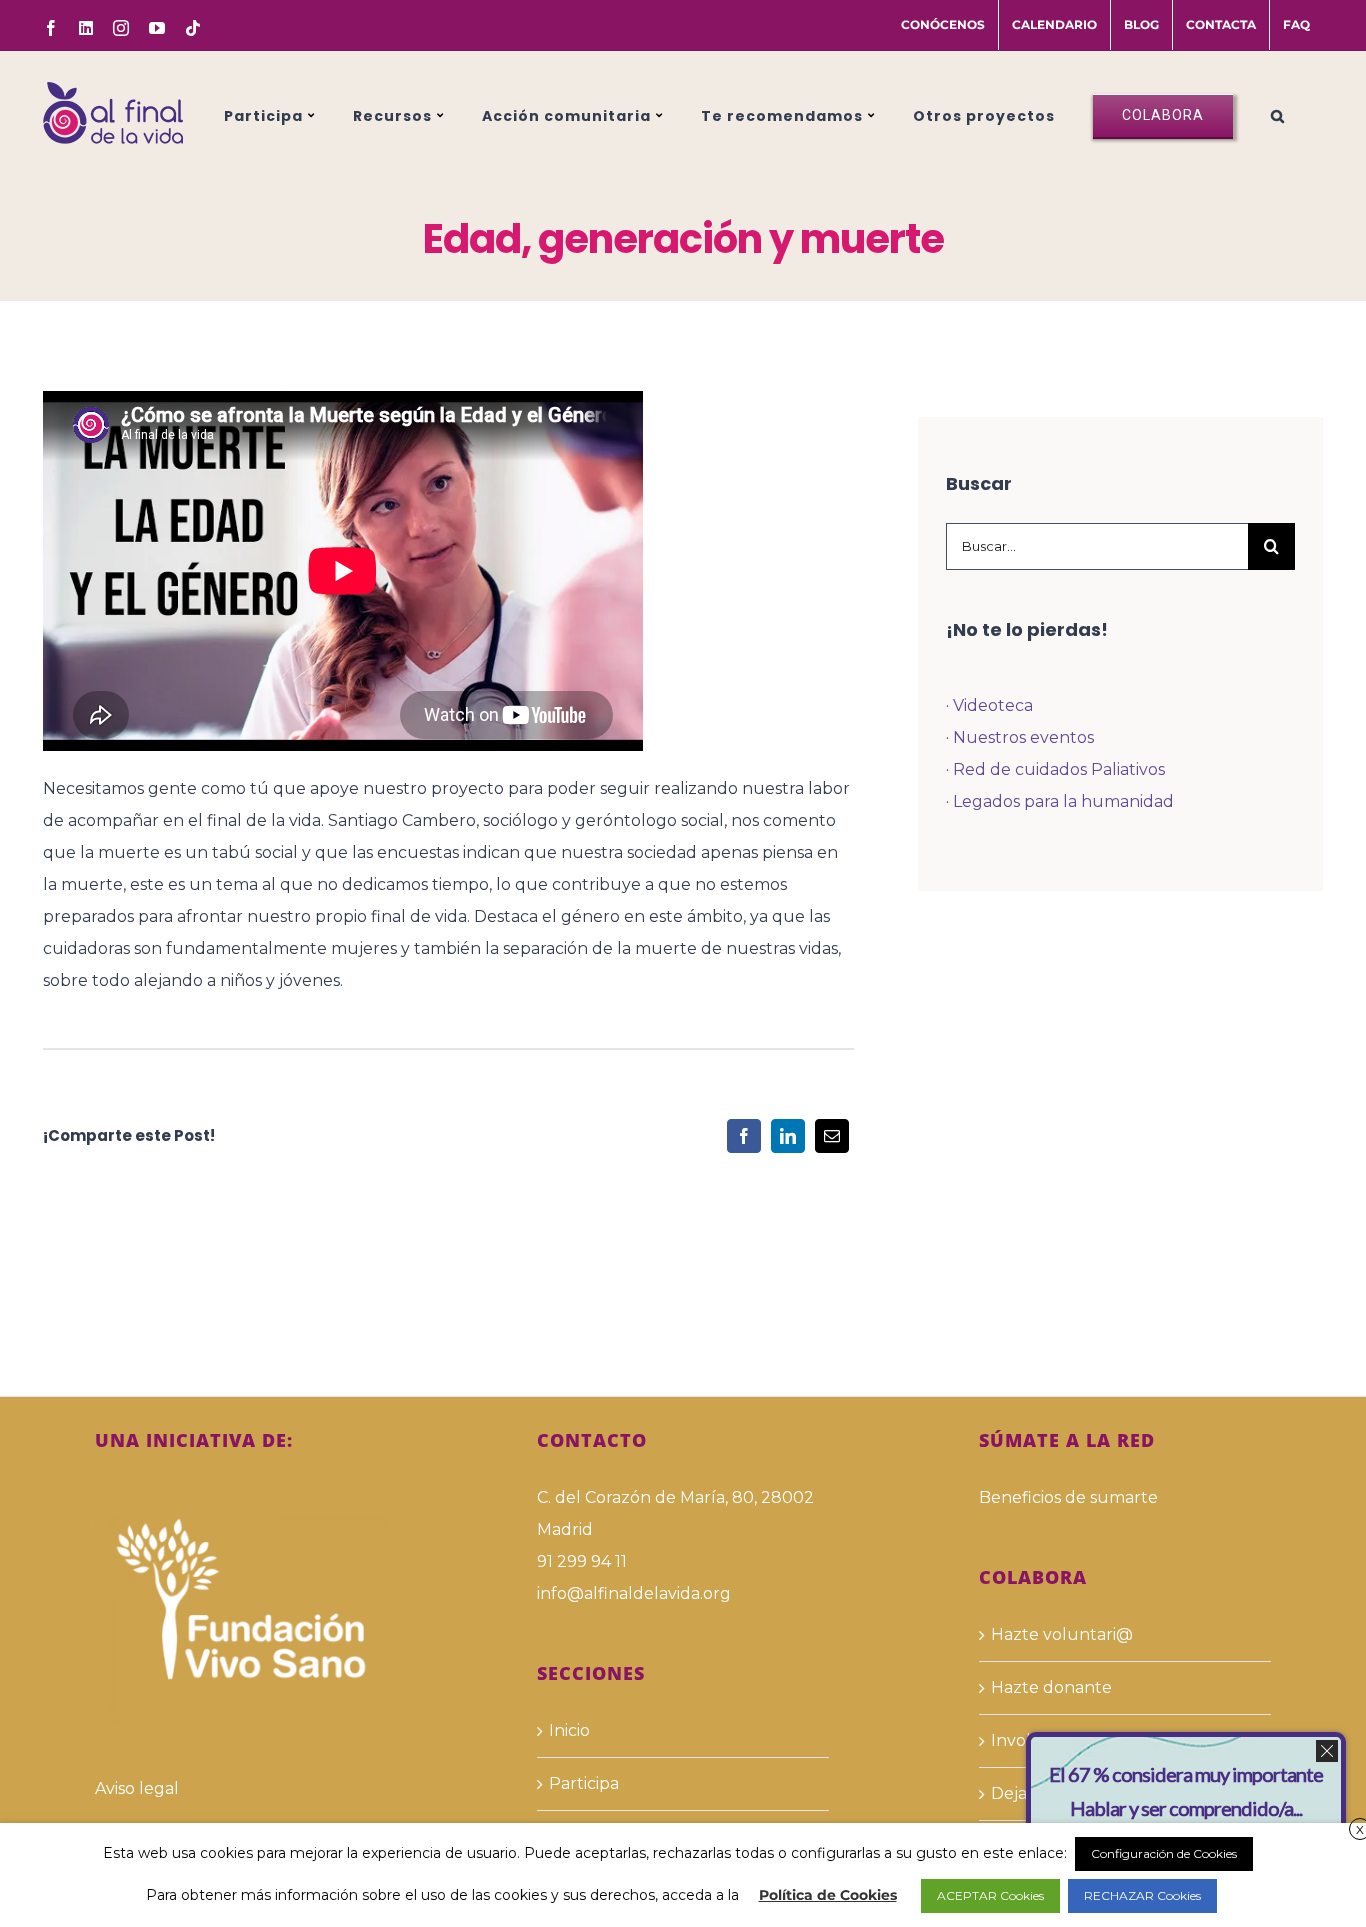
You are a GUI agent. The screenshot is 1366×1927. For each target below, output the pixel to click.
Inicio (569, 1730)
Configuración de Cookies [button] (1164, 1853)
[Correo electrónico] (832, 1136)
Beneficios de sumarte (1068, 1497)
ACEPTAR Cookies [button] (990, 1895)
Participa (584, 1783)
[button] (1278, 113)
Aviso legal (137, 1788)
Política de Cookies (828, 1895)
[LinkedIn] (788, 1136)
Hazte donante (1051, 1687)
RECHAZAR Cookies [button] (1142, 1895)
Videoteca (993, 705)
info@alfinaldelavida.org (634, 1593)
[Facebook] (744, 1136)
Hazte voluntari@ (1062, 1634)
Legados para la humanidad (1063, 801)
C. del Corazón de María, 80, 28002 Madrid (675, 1513)
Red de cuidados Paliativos (1059, 769)
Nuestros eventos (1023, 737)
